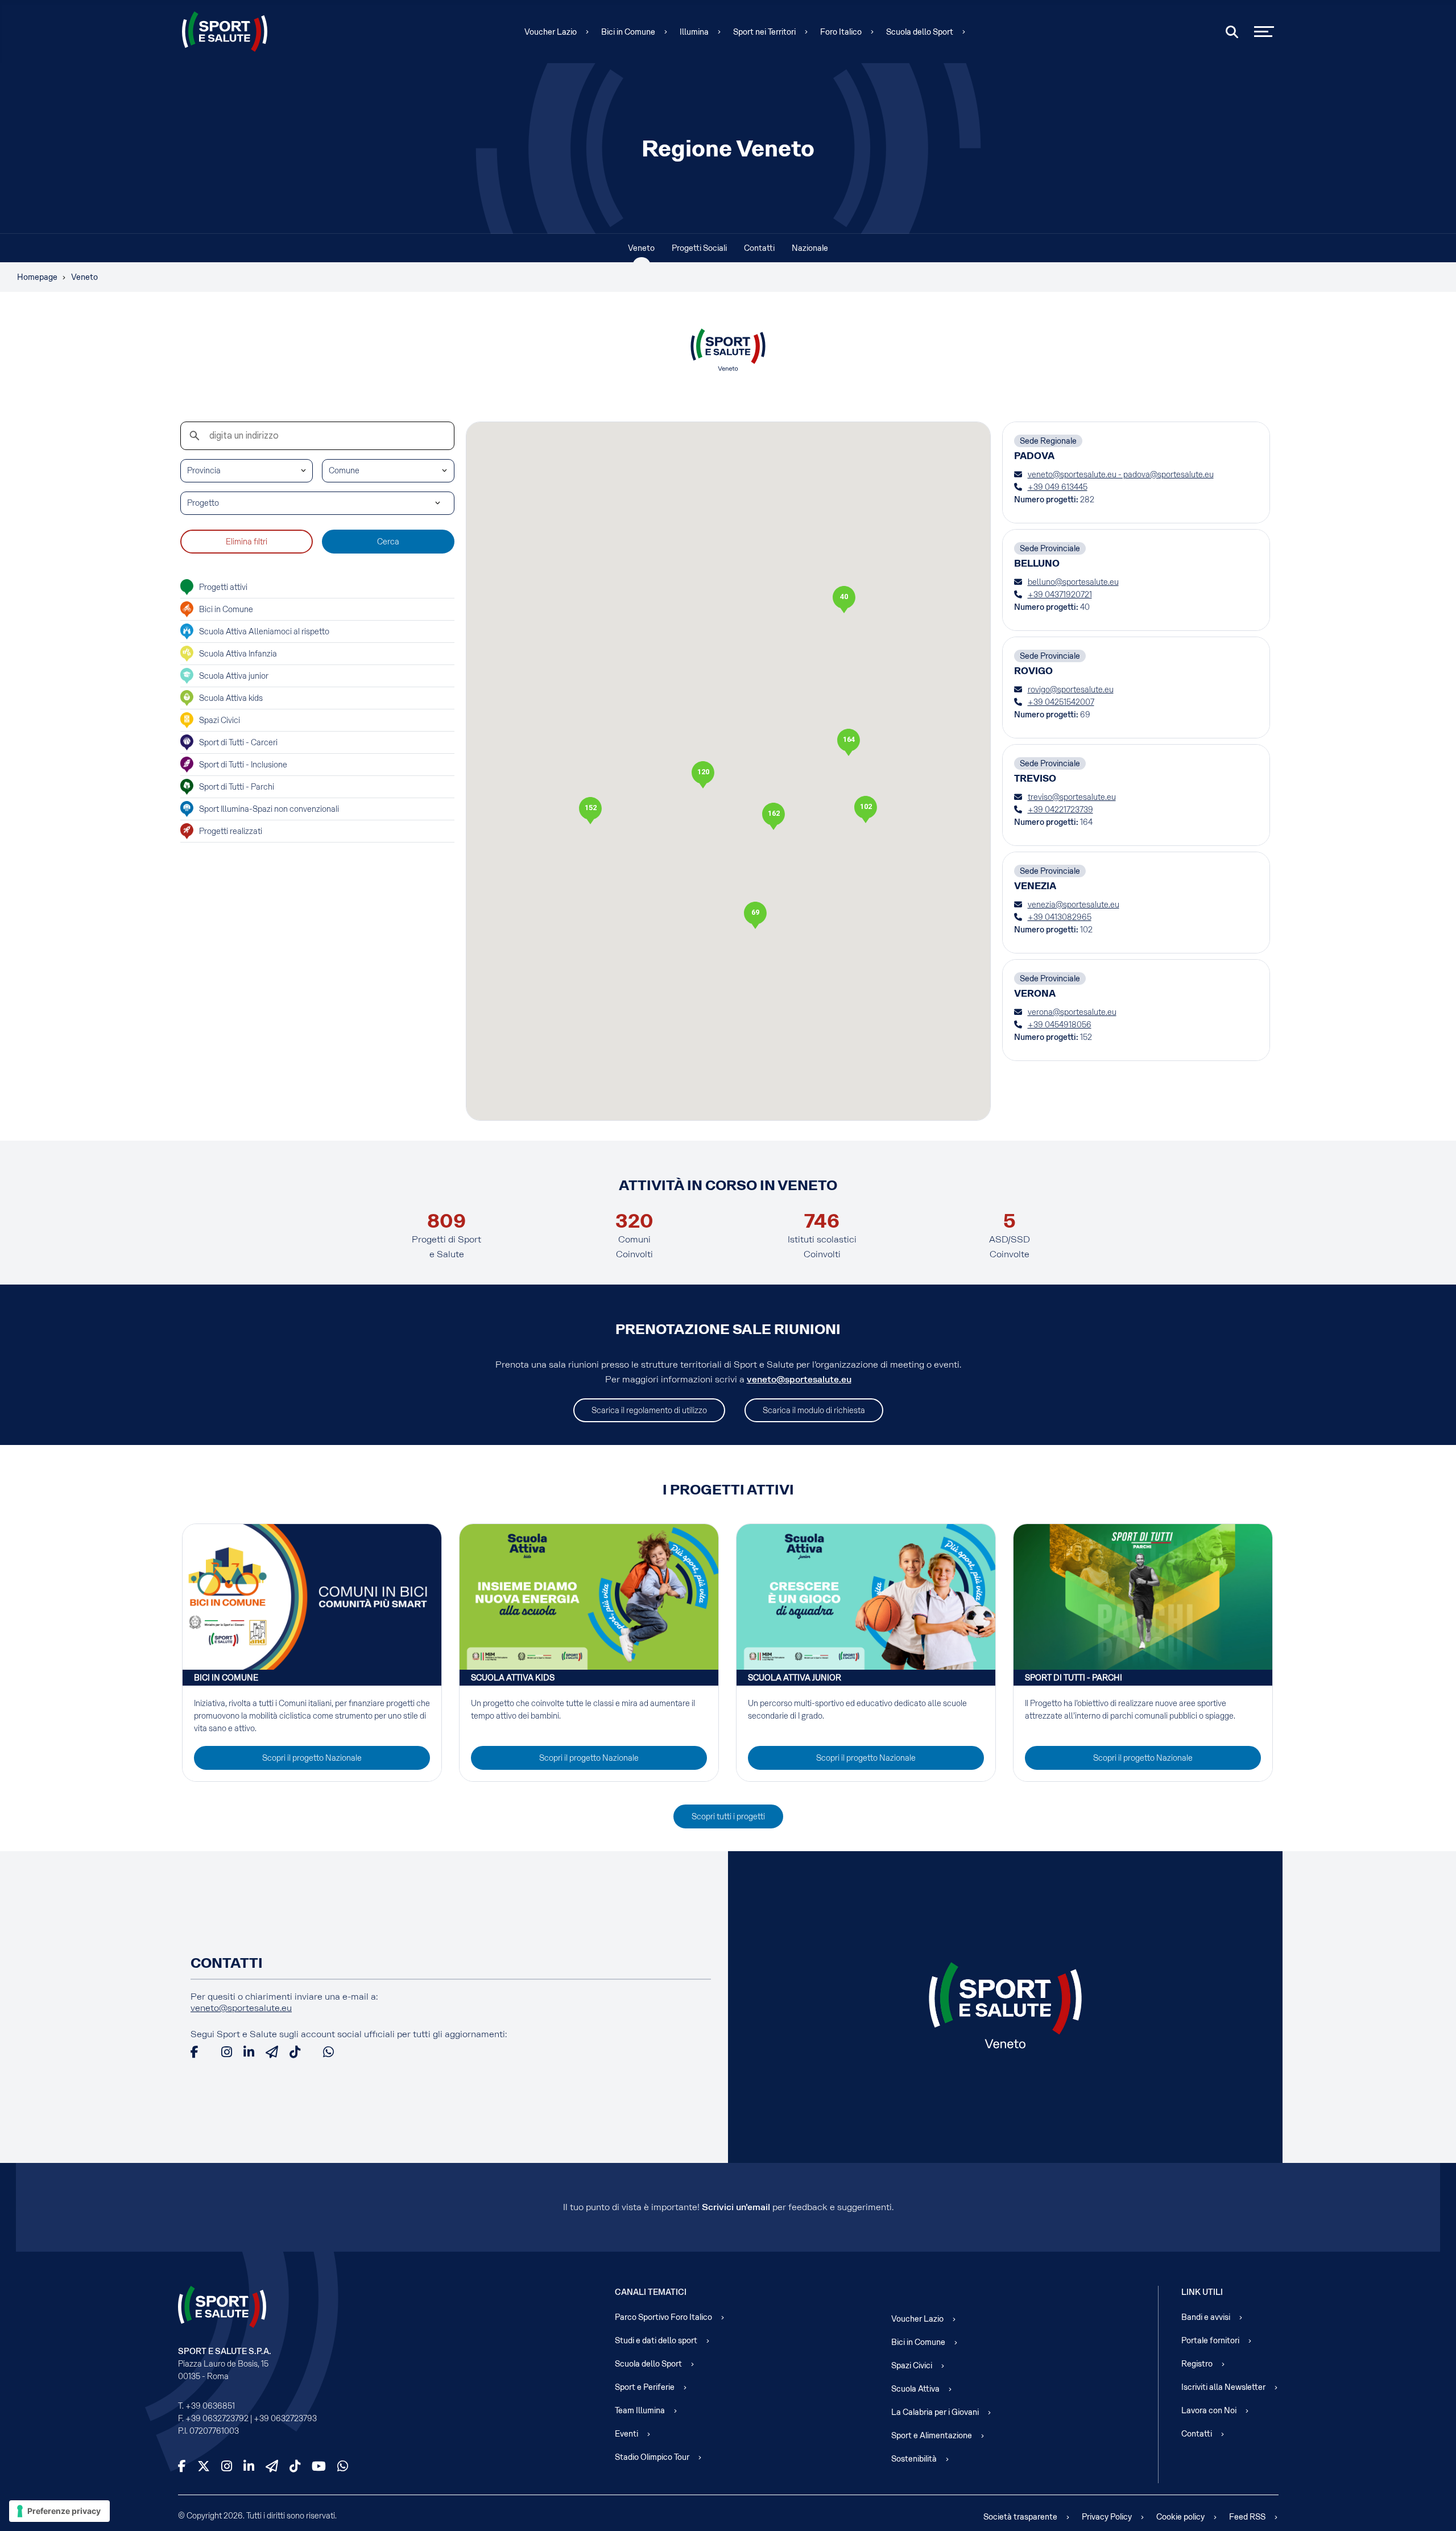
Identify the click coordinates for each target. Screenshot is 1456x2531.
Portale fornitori (1210, 2340)
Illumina (694, 32)
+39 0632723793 (285, 2418)
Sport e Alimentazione (932, 2435)
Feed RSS (1247, 2517)
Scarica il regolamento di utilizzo (649, 1410)
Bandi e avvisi (1206, 2317)
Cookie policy (1180, 2517)
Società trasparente (1020, 2517)
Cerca (388, 542)
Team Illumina (640, 2410)
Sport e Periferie (645, 2387)
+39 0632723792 (217, 2418)
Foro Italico (841, 32)
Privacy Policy (1107, 2517)
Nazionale (810, 248)
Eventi (626, 2434)
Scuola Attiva (915, 2389)
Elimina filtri (247, 542)
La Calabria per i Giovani (935, 2412)
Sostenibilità (914, 2459)
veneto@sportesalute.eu (799, 1379)
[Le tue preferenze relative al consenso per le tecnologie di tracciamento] (59, 2511)
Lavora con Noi (1209, 2410)
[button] (773, 816)
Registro (1197, 2364)
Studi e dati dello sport (656, 2340)
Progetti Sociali (699, 248)
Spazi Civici (912, 2365)
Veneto (641, 248)
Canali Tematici (651, 2292)
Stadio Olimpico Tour (652, 2457)
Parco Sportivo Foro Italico (663, 2317)
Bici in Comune (628, 32)
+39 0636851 (210, 2406)
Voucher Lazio (551, 32)
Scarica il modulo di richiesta (814, 1410)
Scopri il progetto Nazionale (312, 1758)
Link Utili (1202, 2292)
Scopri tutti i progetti (728, 1816)
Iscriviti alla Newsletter (1223, 2387)
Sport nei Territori (764, 32)
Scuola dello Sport (920, 32)
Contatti (759, 248)
